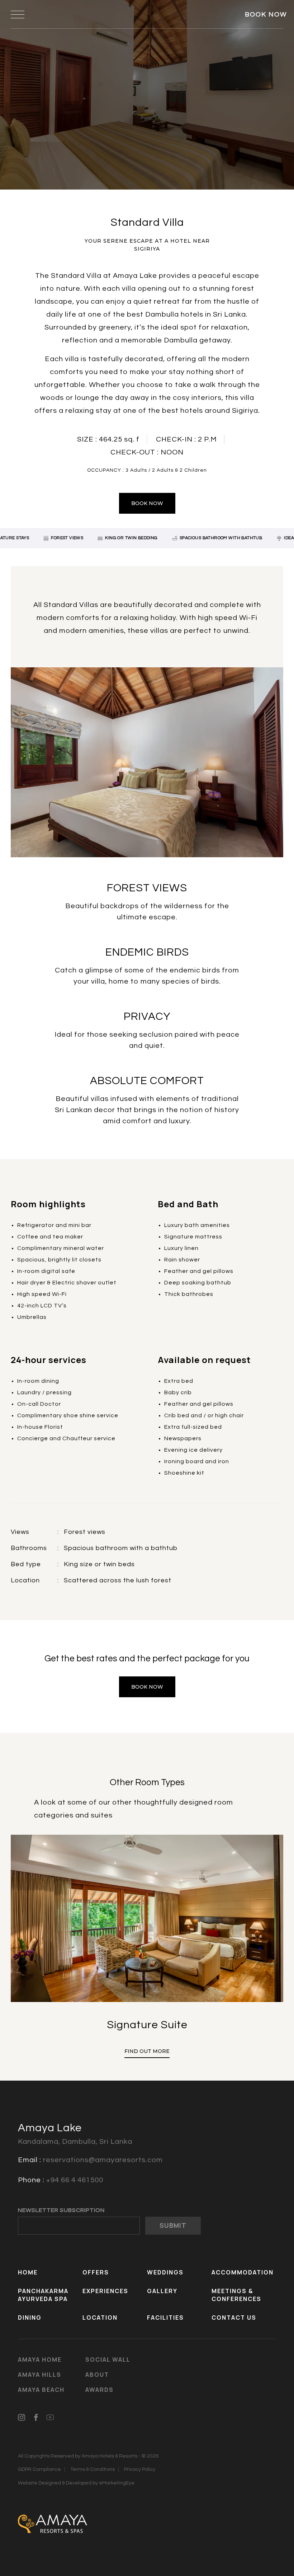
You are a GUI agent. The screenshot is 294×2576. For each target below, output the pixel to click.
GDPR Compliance (39, 2469)
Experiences (105, 2291)
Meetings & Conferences (236, 2295)
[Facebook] (36, 2417)
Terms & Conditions (93, 2469)
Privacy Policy (140, 2469)
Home (28, 2272)
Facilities (165, 2318)
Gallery (162, 2291)
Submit (173, 2225)
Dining (30, 2318)
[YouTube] (50, 2417)
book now (147, 503)
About (97, 2375)
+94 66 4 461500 (75, 2180)
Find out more (147, 2051)
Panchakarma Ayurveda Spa (43, 2295)
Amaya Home (40, 2360)
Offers (96, 2272)
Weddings (165, 2272)
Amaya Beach (41, 2390)
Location (100, 2318)
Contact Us (234, 2318)
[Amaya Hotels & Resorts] (53, 2523)
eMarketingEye (117, 2483)
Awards (99, 2390)
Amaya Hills (40, 2375)
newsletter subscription (61, 2210)
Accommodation (243, 2272)
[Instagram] (22, 2417)
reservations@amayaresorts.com (103, 2160)
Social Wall (108, 2360)
